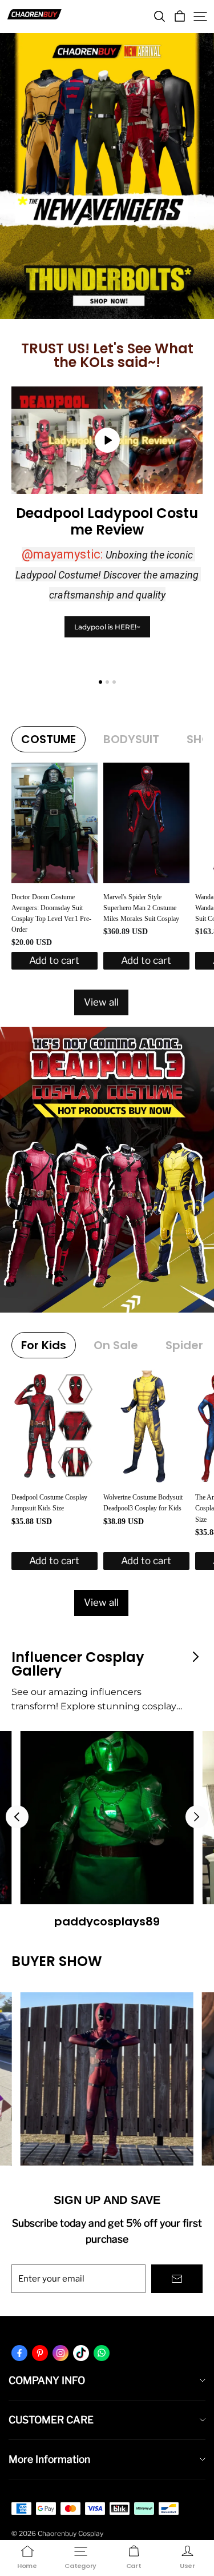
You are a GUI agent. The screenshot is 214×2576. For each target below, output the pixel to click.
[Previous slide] (17, 1817)
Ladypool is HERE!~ (107, 627)
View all (101, 1002)
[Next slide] (197, 1817)
